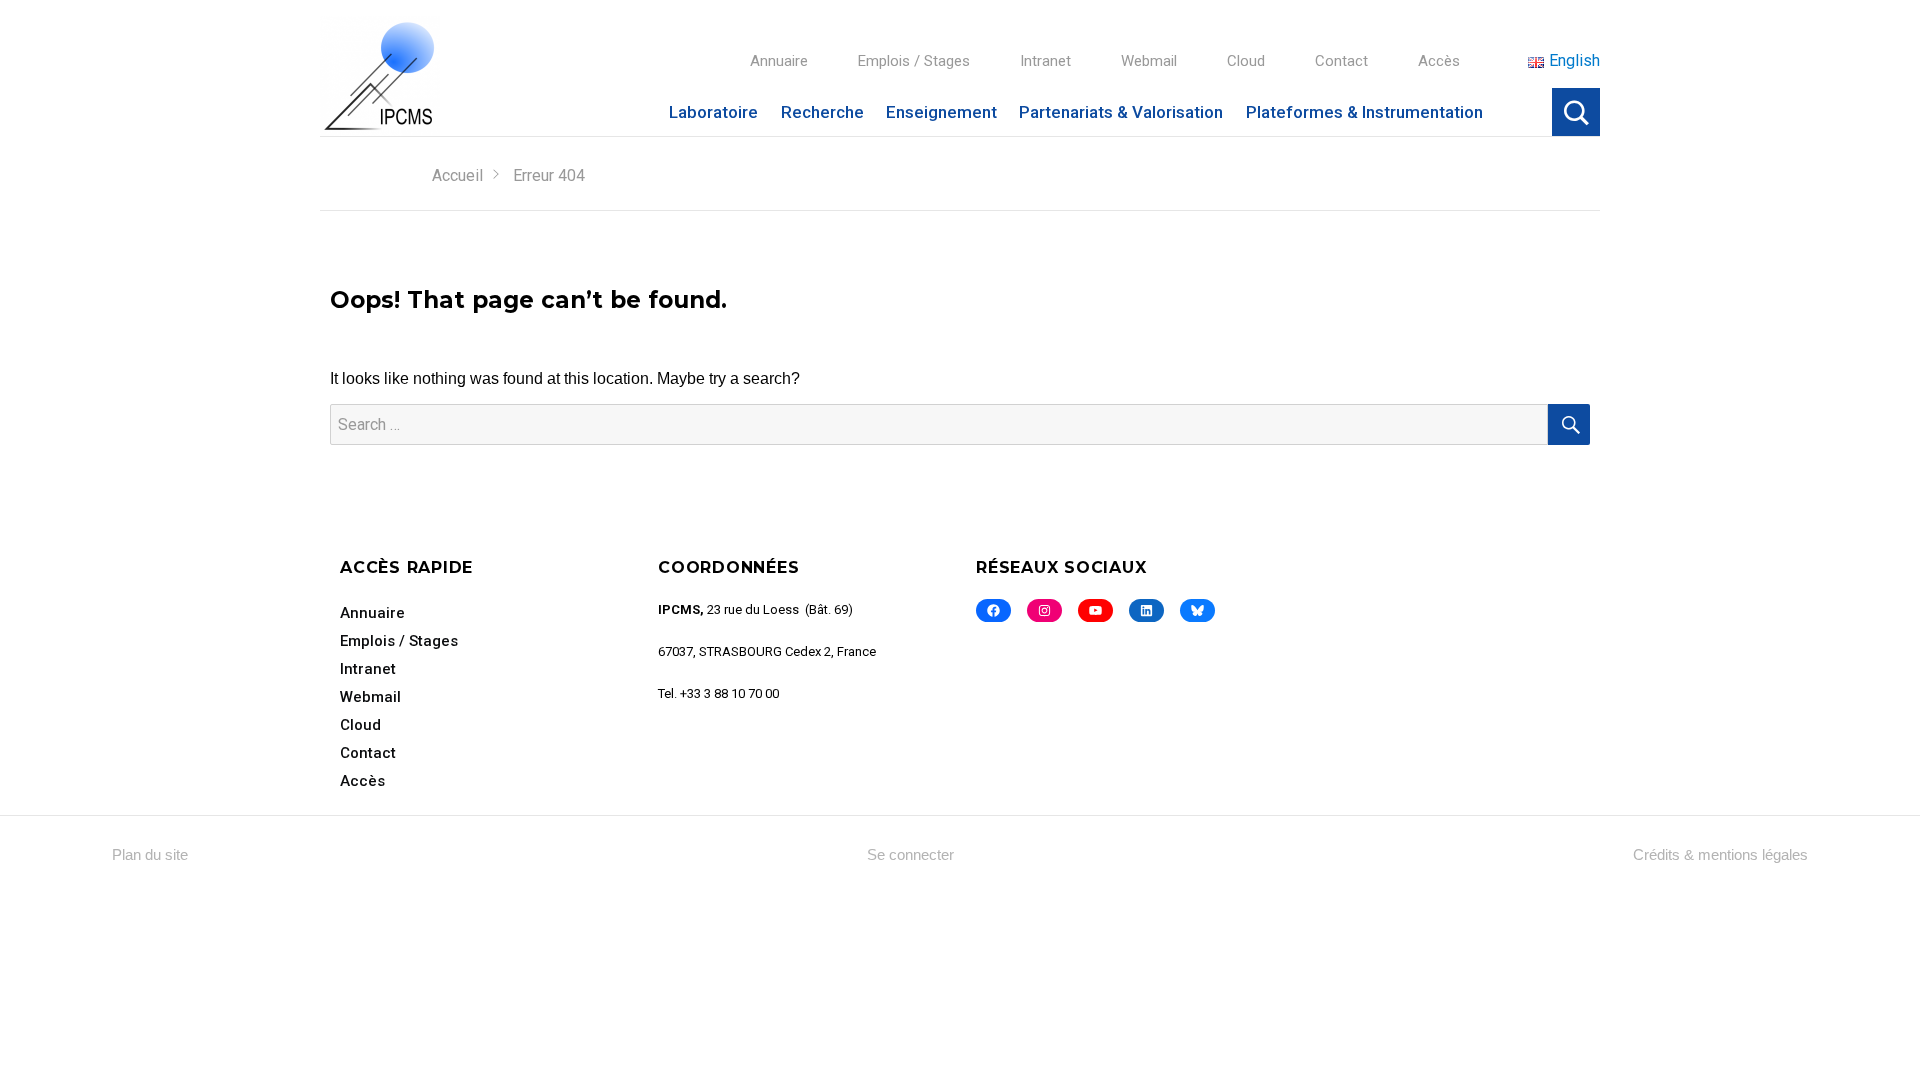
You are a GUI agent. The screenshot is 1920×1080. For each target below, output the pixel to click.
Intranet (1045, 61)
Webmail (1149, 61)
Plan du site (150, 854)
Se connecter (910, 854)
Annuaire (779, 61)
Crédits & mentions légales (1720, 854)
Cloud (1246, 61)
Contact (1341, 61)
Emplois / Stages (914, 61)
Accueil (457, 175)
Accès (1439, 61)
